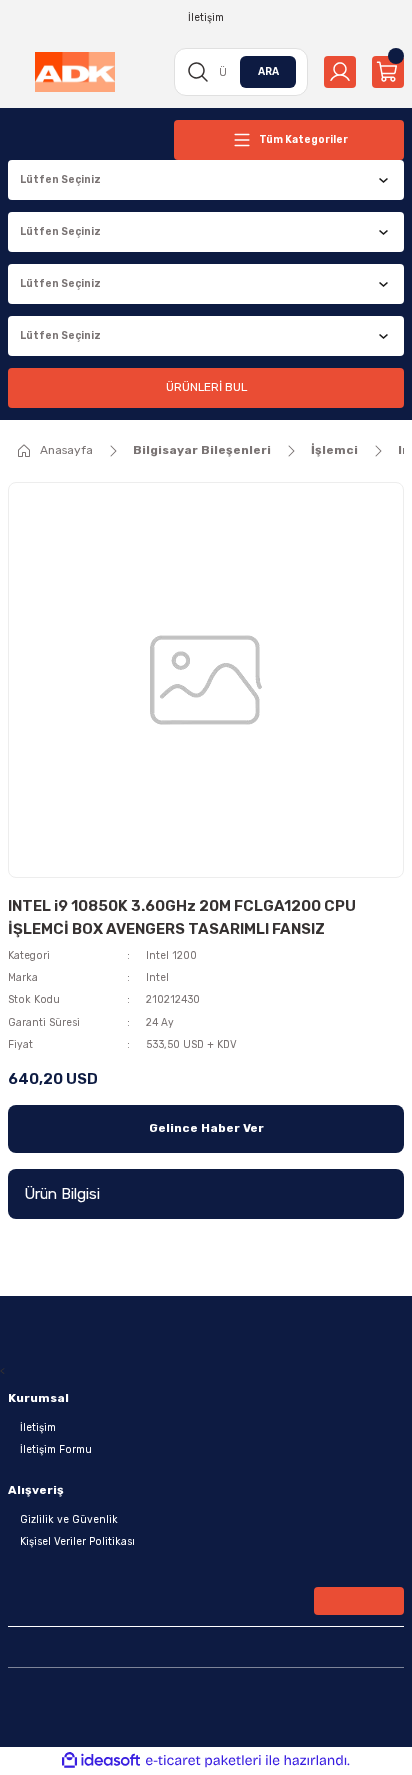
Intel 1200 (171, 955)
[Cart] (388, 72)
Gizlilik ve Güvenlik (69, 1519)
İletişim (38, 1427)
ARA (268, 71)
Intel (157, 977)
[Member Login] (340, 72)
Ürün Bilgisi (62, 1194)
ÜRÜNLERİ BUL (206, 387)
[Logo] (75, 72)
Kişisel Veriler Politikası (77, 1541)
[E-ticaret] (203, 1760)
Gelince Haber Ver (206, 1128)
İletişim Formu (56, 1449)
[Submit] (359, 1601)
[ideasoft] (101, 1761)
